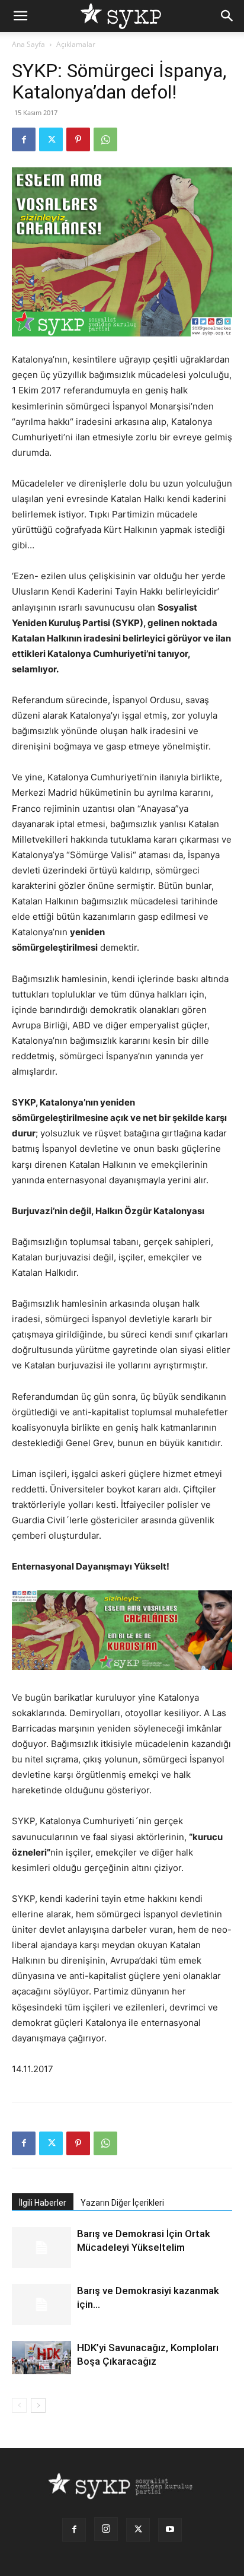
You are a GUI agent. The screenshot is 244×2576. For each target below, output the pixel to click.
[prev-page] (19, 2405)
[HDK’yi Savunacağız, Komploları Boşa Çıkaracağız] (41, 2358)
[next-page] (38, 2405)
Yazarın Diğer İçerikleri (122, 2203)
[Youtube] (170, 2530)
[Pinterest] (78, 139)
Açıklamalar (76, 44)
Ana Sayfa (28, 44)
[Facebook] (24, 139)
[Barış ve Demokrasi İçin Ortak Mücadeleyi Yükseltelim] (41, 2248)
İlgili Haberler (43, 2203)
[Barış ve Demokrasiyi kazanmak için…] (41, 2305)
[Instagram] (106, 2529)
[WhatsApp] (105, 139)
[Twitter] (51, 139)
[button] (20, 16)
